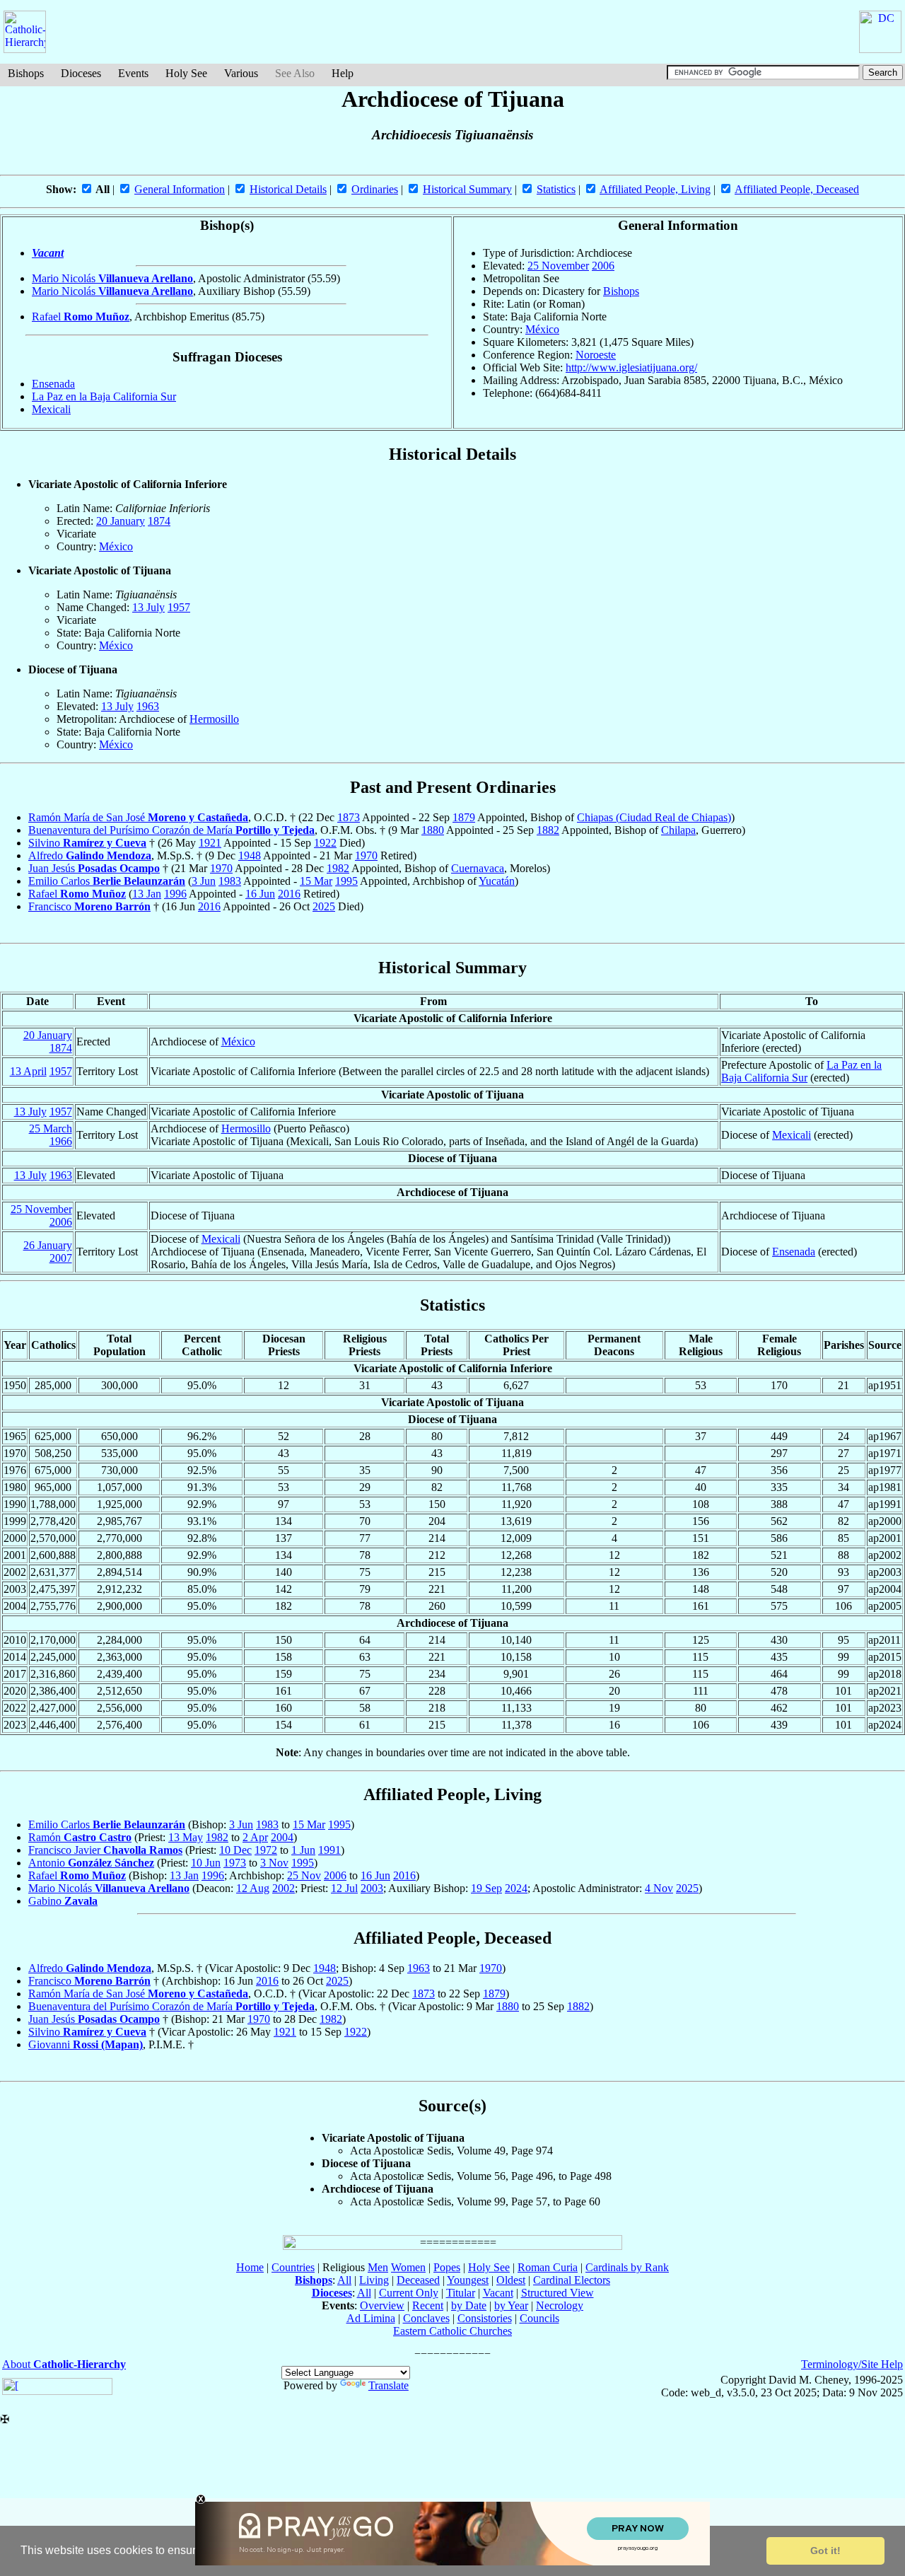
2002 (284, 1888)
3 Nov (274, 1863)
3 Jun (204, 881)
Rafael (81, 317)
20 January (121, 521)
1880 (433, 830)
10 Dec (235, 1850)
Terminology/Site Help (852, 2364)
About (64, 2364)
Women (408, 2267)
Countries (293, 2267)
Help (343, 73)
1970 (366, 855)
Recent (428, 2305)
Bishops (26, 73)
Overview (382, 2305)
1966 (61, 1141)
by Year (511, 2305)
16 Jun (260, 894)
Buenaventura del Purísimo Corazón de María (171, 830)
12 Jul (344, 1888)
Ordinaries (375, 189)
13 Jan (147, 894)
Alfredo (90, 855)
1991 (329, 1850)
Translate (389, 2385)
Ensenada (53, 384)
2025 (324, 906)
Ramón (80, 1837)
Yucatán (497, 881)
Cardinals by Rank (627, 2267)
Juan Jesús (94, 868)
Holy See (186, 73)
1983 (230, 881)
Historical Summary (467, 189)
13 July (148, 607)
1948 (250, 855)
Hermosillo (214, 719)
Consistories (485, 2318)
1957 (179, 607)
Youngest (468, 2280)
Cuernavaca (478, 868)
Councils (539, 2318)
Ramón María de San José (138, 817)
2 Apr (255, 1837)
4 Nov (659, 1888)
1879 (464, 817)
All (344, 2280)
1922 (325, 843)
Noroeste (596, 355)
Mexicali (51, 409)
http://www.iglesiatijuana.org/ (631, 367)
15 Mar (316, 881)
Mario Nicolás (112, 278)
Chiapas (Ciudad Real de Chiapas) (654, 817)
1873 (349, 817)
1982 (338, 868)
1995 (346, 881)
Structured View (557, 2293)
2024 (516, 1888)
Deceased (418, 2280)
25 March (51, 1129)
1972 (266, 1850)
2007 (61, 1258)
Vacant (48, 253)
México (542, 329)
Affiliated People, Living (655, 189)
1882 (548, 830)
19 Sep (486, 1888)
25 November (558, 266)
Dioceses (81, 73)
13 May (186, 1837)
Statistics (556, 189)
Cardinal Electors (572, 2280)
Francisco (89, 906)
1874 (159, 521)
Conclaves (426, 2318)
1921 (210, 843)
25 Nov (304, 1875)
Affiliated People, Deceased (797, 189)
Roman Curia (548, 2267)
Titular (461, 2293)
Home (250, 2267)
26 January (48, 1245)
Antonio (91, 1863)
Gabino (63, 1901)
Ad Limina (371, 2318)
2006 (603, 266)
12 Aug (253, 1888)
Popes (447, 2267)
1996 (175, 894)
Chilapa (678, 830)
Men (378, 2267)
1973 (235, 1863)
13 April (28, 1071)
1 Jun (303, 1850)
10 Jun (206, 1863)
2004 (282, 1837)
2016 (289, 894)
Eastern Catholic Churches (452, 2331)
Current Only (409, 2293)
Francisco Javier (105, 1850)
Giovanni (86, 2044)
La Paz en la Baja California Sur (104, 396)
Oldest (511, 2280)
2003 (372, 1888)
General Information (180, 189)
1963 (148, 706)
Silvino (87, 843)
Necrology (560, 2305)
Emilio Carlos (107, 881)
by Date (469, 2305)
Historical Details (288, 189)
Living (374, 2280)
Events (133, 73)
